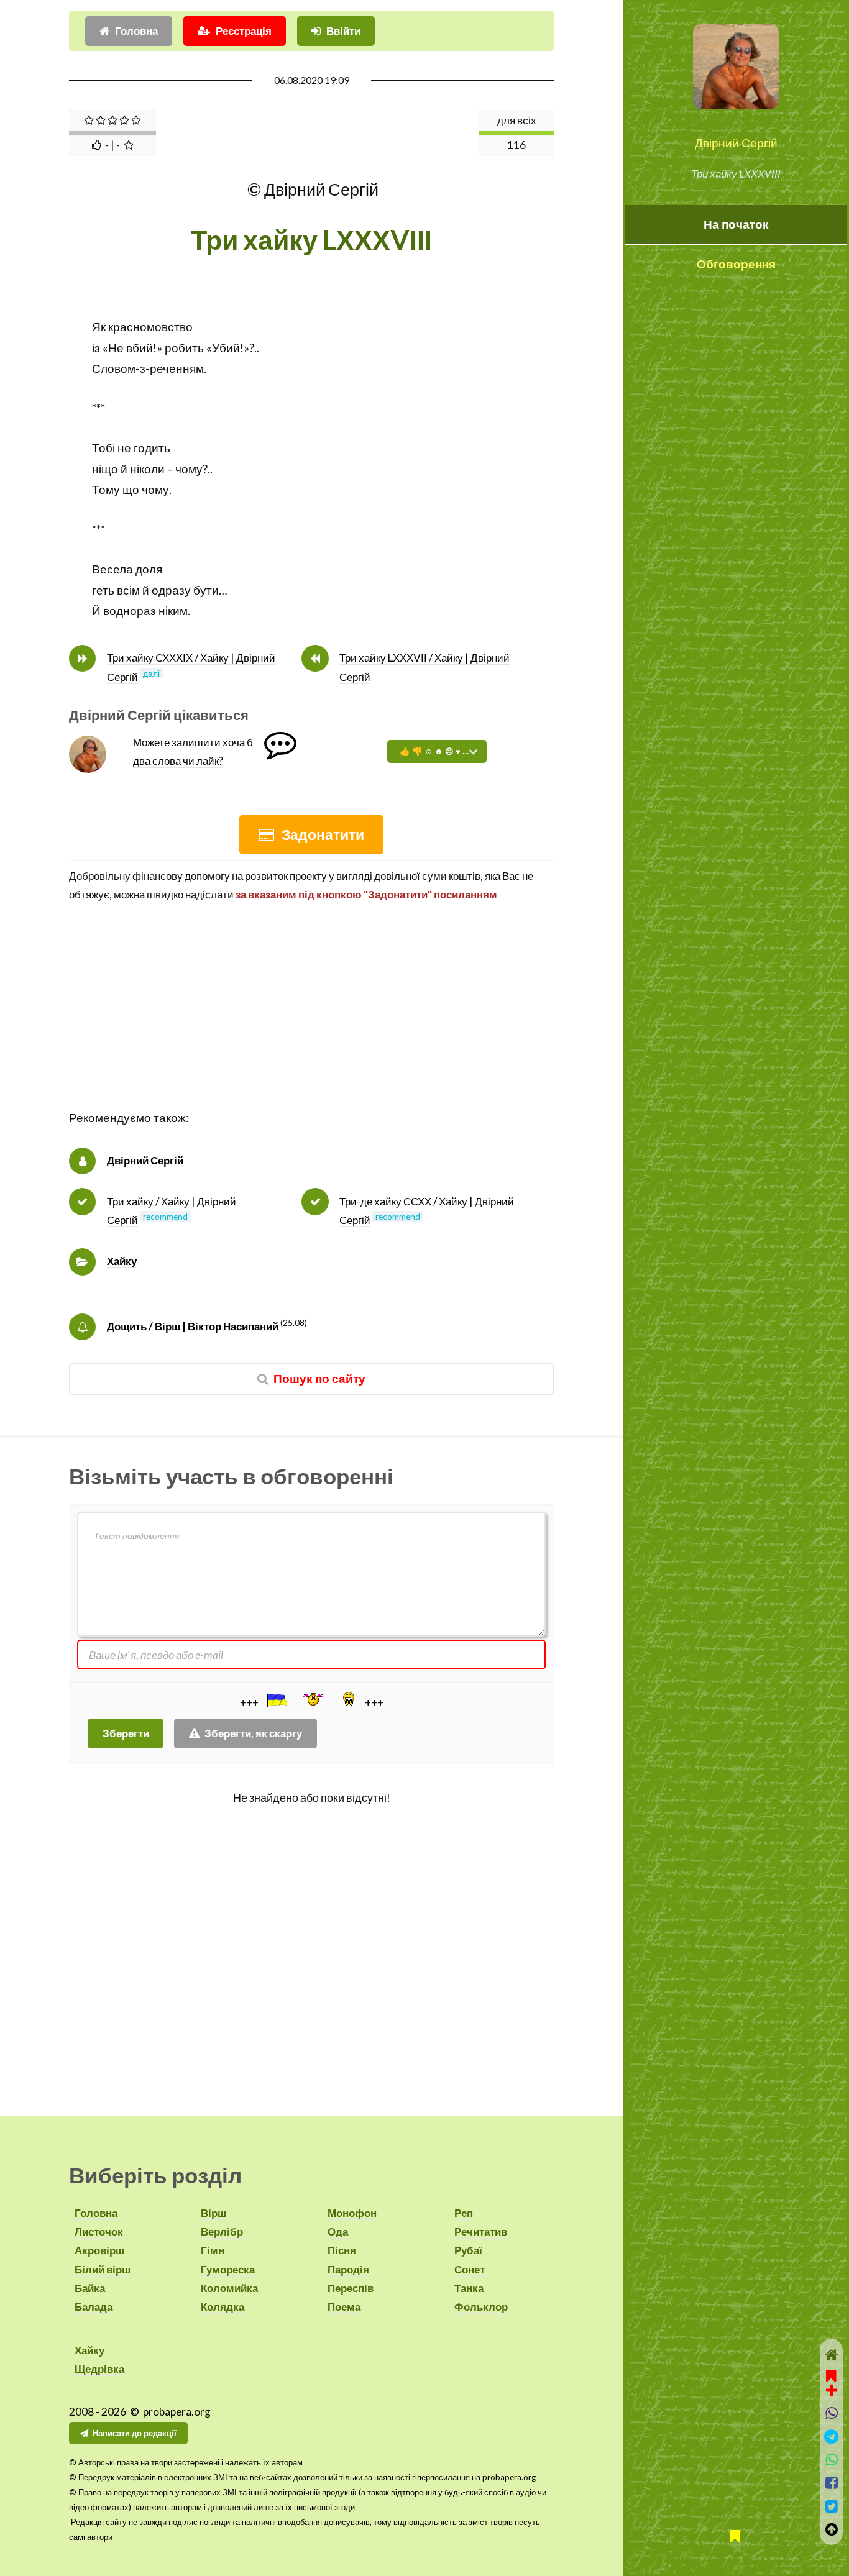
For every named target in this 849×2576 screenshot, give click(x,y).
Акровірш (99, 2250)
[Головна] (831, 2354)
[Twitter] (831, 2506)
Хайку (122, 1261)
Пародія (348, 2269)
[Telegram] (831, 2437)
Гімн (213, 2250)
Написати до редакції (135, 2433)
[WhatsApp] (831, 2460)
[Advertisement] (311, 1021)
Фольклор (481, 2307)
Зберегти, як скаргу (253, 1733)
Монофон (352, 2213)
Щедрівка (99, 2369)
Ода (338, 2231)
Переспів (351, 2288)
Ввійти (343, 31)
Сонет (470, 2269)
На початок (736, 224)
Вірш (213, 2213)
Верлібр (222, 2231)
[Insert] (276, 1700)
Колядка (223, 2307)
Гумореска (228, 2269)
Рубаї (468, 2250)
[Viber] (831, 2413)
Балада (94, 2307)
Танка (469, 2288)
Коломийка (229, 2288)
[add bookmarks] (832, 2382)
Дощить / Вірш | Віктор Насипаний (193, 1326)
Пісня (342, 2250)
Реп (464, 2213)
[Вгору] (831, 2529)
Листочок (99, 2231)
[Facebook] (831, 2482)
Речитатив (481, 2231)
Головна (136, 31)
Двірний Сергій (736, 143)
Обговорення (736, 264)
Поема (344, 2307)
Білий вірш (103, 2269)
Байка (90, 2288)
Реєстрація (244, 31)
